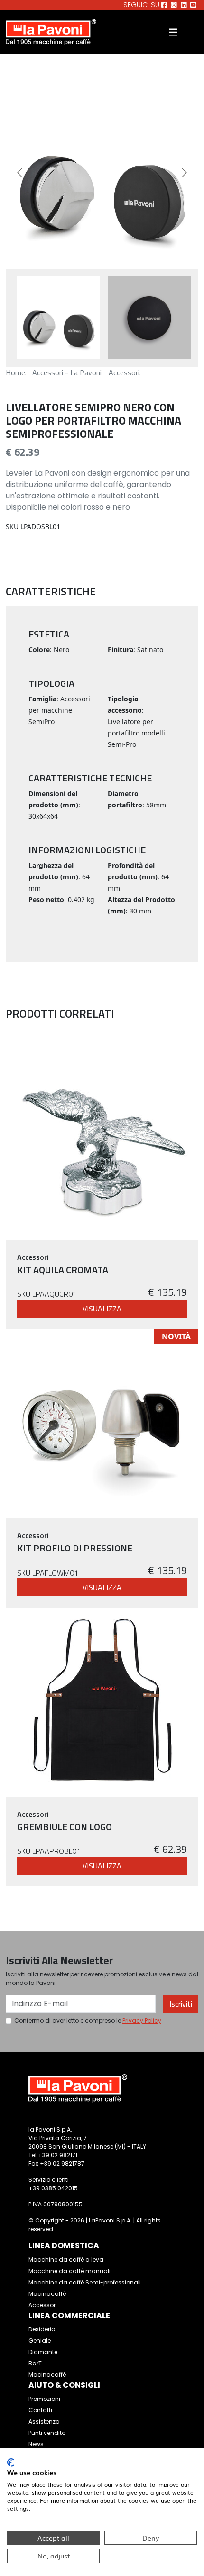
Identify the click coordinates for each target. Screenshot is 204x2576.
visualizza (102, 1309)
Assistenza (44, 2421)
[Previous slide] (20, 173)
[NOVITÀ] (101, 1423)
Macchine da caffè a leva (66, 2260)
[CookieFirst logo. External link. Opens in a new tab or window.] (11, 2462)
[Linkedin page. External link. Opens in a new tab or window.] (184, 5)
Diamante (43, 2352)
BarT (35, 2363)
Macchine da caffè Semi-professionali (85, 2282)
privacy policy (142, 2021)
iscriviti (181, 2004)
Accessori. (125, 372)
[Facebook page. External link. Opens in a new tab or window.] (164, 5)
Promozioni (44, 2399)
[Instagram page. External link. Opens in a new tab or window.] (174, 5)
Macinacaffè (47, 2294)
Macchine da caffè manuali (70, 2271)
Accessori (43, 2305)
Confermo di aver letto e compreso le (88, 2021)
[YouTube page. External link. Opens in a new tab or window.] (193, 5)
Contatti (40, 2410)
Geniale (40, 2341)
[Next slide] (184, 173)
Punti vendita (47, 2433)
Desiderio (42, 2329)
